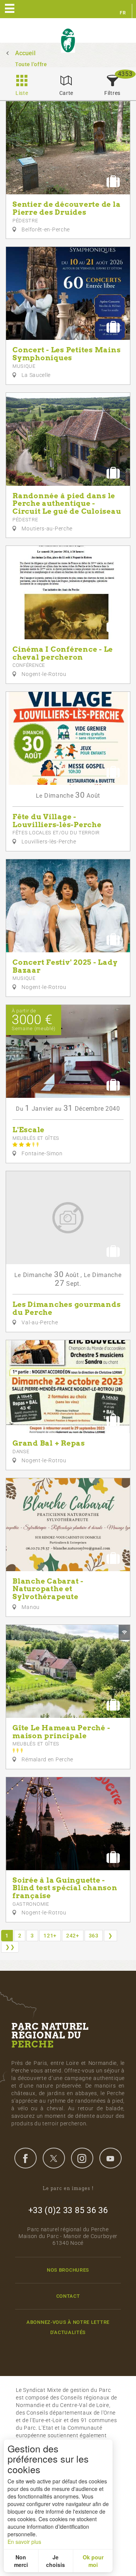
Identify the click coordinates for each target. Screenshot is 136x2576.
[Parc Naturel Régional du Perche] (68, 41)
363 (94, 1936)
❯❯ (10, 1947)
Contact (68, 2296)
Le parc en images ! (68, 2188)
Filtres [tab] (112, 93)
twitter (54, 2158)
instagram (82, 2158)
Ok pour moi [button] (93, 2561)
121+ (50, 1936)
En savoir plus (24, 2542)
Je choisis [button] (56, 2561)
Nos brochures (68, 2270)
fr (123, 13)
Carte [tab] (66, 93)
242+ (73, 1936)
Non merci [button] (21, 2561)
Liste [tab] (22, 93)
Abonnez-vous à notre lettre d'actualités (68, 2327)
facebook (25, 2158)
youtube (110, 2158)
